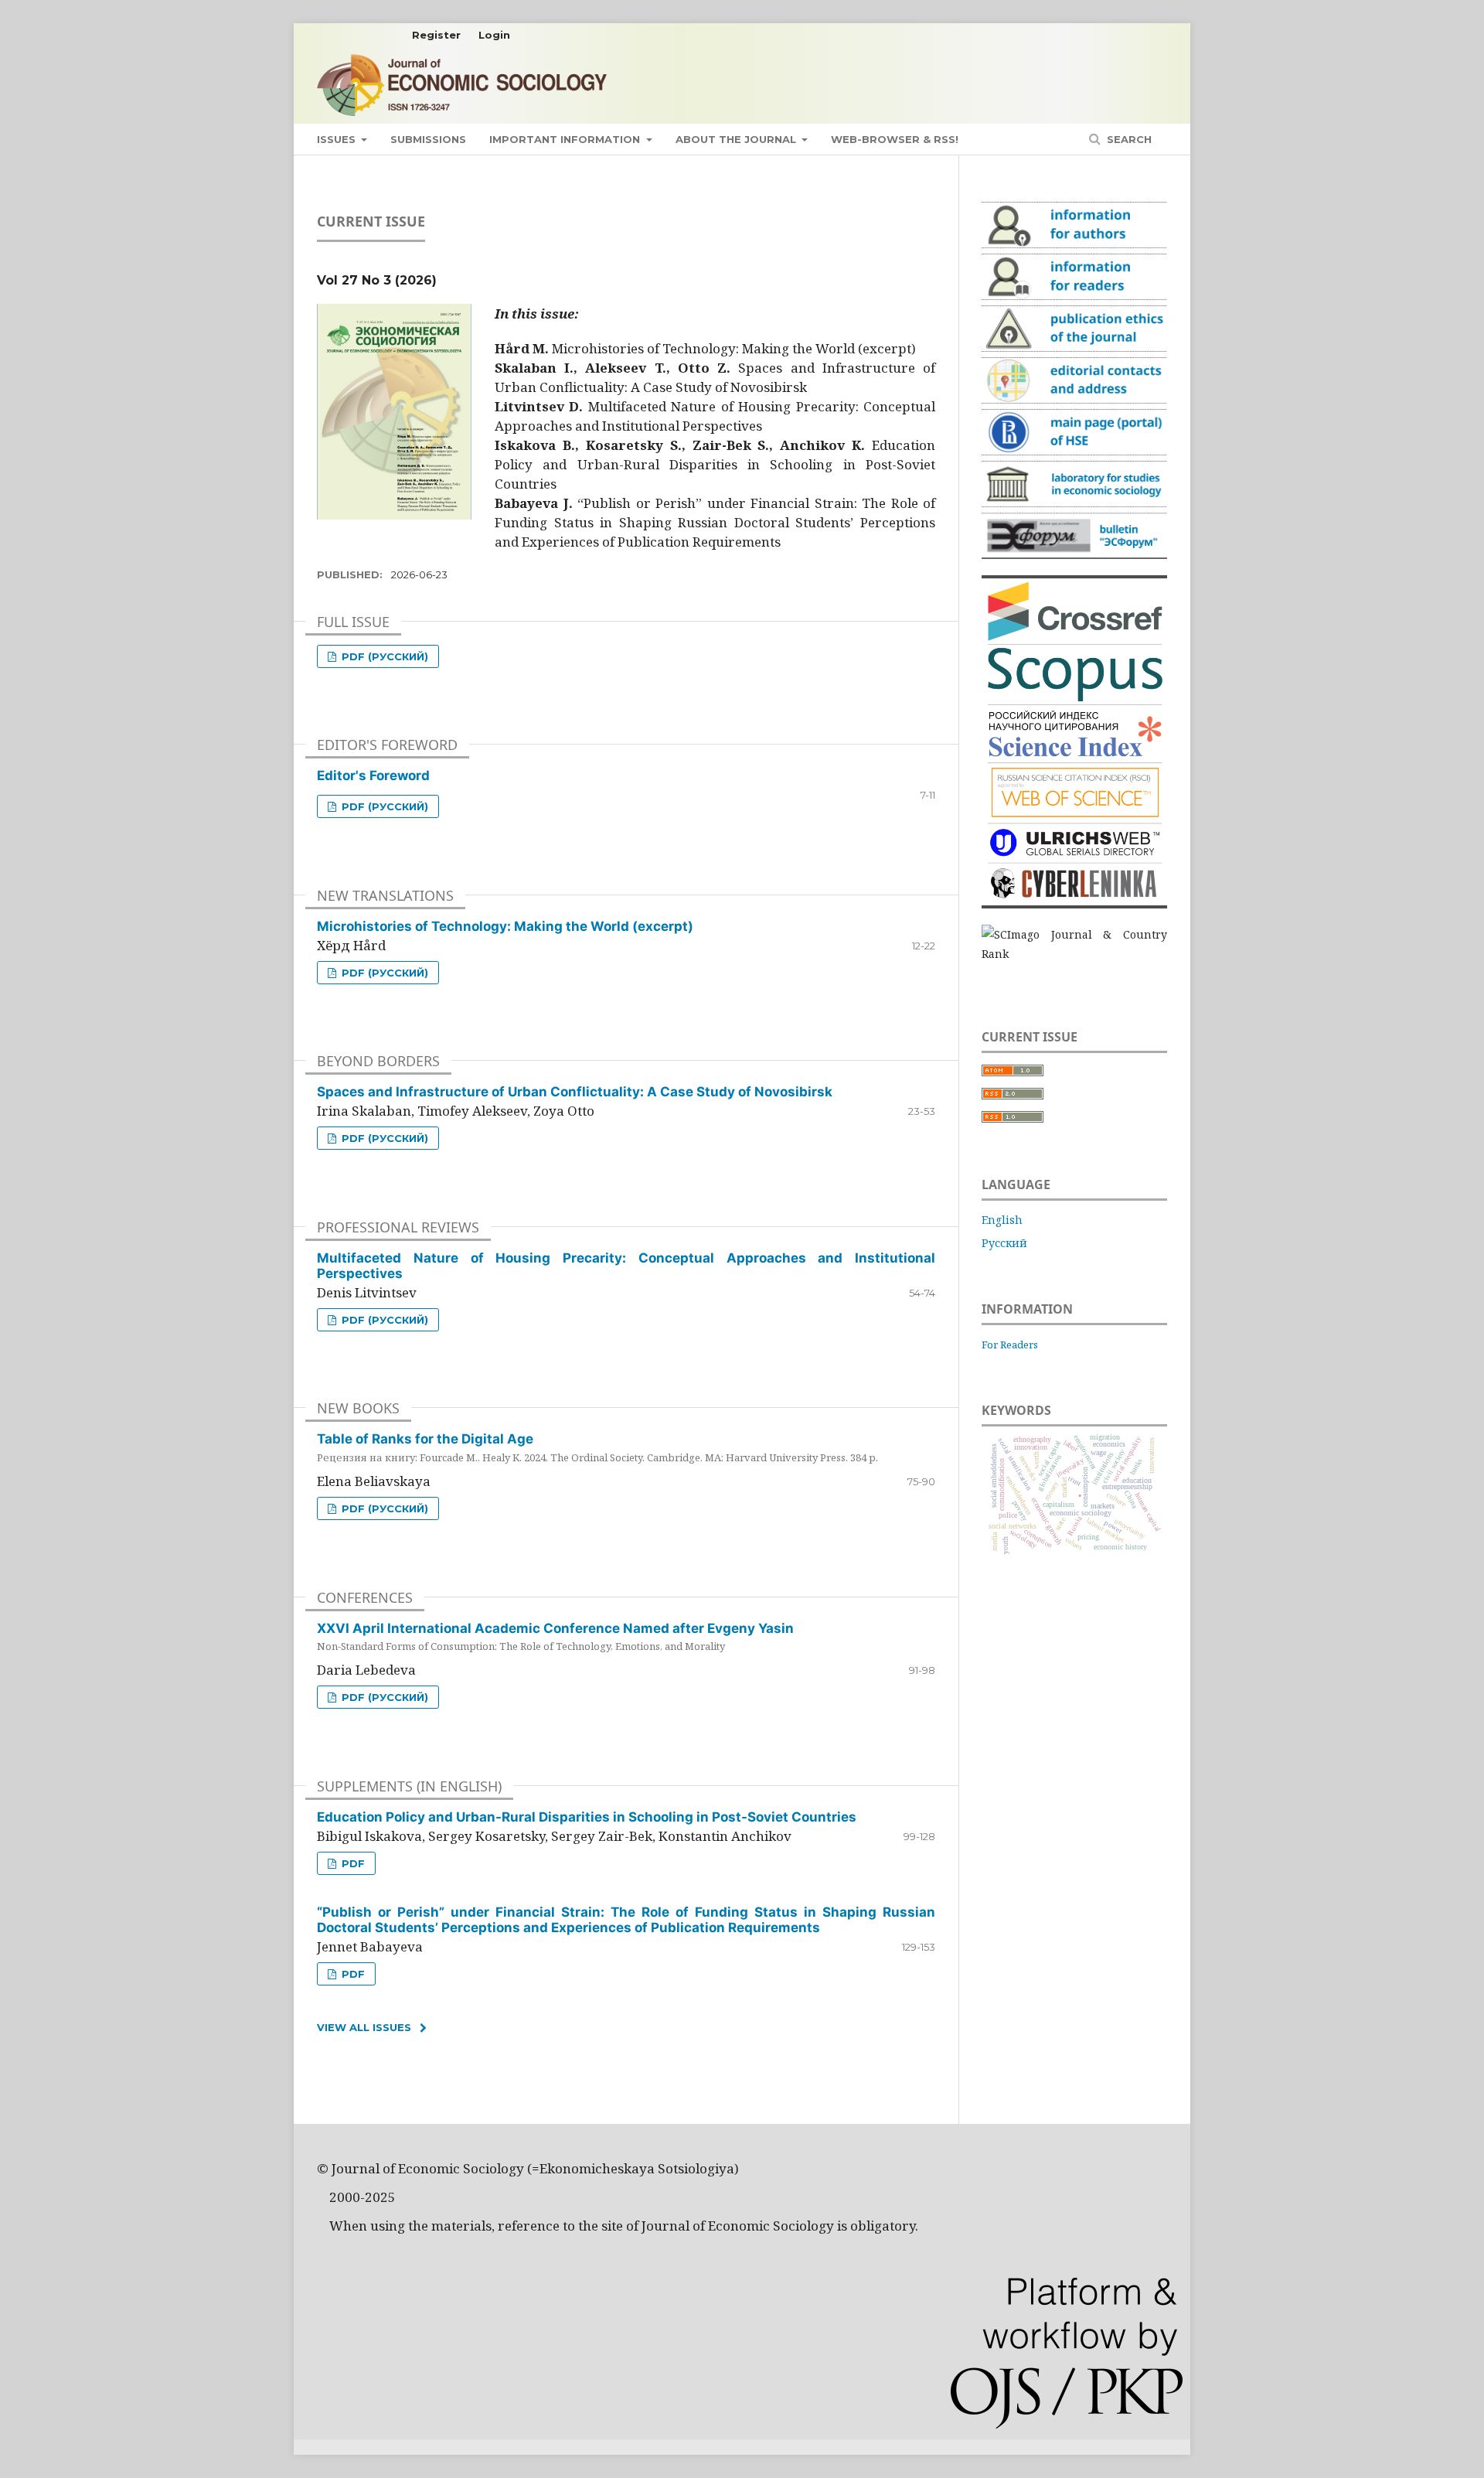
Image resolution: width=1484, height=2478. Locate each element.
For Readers (1010, 1345)
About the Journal (737, 139)
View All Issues (364, 2027)
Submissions (428, 139)
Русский (1004, 1243)
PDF (352, 1863)
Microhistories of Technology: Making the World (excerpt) (505, 926)
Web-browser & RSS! (895, 139)
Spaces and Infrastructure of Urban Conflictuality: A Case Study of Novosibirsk (575, 1092)
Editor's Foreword (373, 775)
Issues (338, 139)
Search (1128, 139)
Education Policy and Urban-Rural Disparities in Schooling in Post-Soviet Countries (587, 1817)
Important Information (566, 139)
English (1002, 1220)
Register (436, 35)
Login (494, 35)
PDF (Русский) (383, 656)
